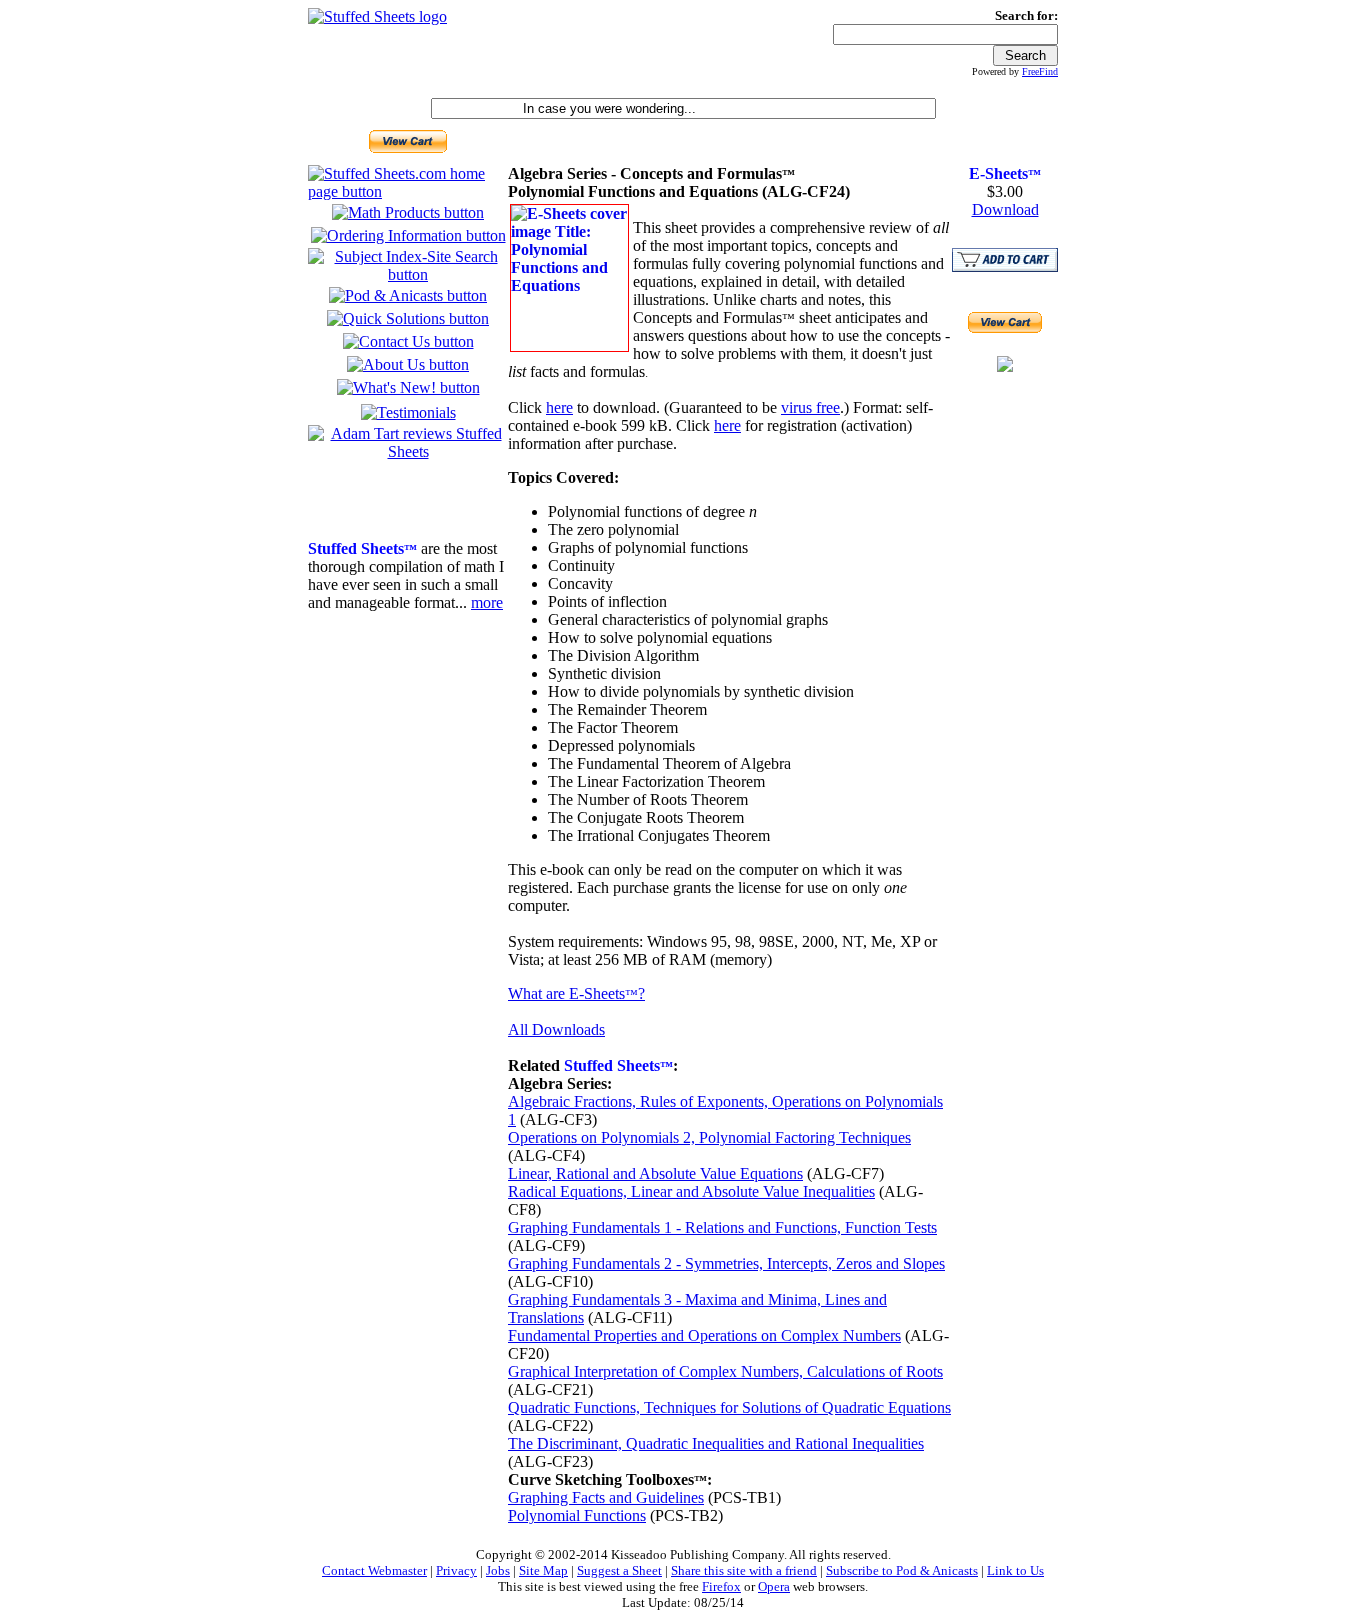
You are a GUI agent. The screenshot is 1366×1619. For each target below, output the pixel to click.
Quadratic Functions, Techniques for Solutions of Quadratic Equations (729, 1407)
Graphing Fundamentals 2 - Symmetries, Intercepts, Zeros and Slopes (726, 1263)
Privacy (456, 1570)
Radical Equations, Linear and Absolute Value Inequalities (691, 1191)
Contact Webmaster (374, 1570)
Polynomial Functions (577, 1515)
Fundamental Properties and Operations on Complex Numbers (704, 1335)
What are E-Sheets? (576, 993)
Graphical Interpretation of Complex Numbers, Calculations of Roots (725, 1371)
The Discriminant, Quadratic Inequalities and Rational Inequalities (716, 1443)
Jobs (498, 1570)
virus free (810, 407)
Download (1005, 209)
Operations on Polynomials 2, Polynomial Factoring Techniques (709, 1137)
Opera (774, 1586)
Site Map (543, 1570)
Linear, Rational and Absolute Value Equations (655, 1173)
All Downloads (556, 1029)
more (487, 602)
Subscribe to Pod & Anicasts (902, 1570)
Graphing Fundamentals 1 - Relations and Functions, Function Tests (722, 1227)
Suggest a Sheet (619, 1570)
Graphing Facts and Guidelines (606, 1497)
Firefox (721, 1586)
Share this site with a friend (744, 1570)
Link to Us (1015, 1570)
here (559, 407)
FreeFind (1040, 71)
